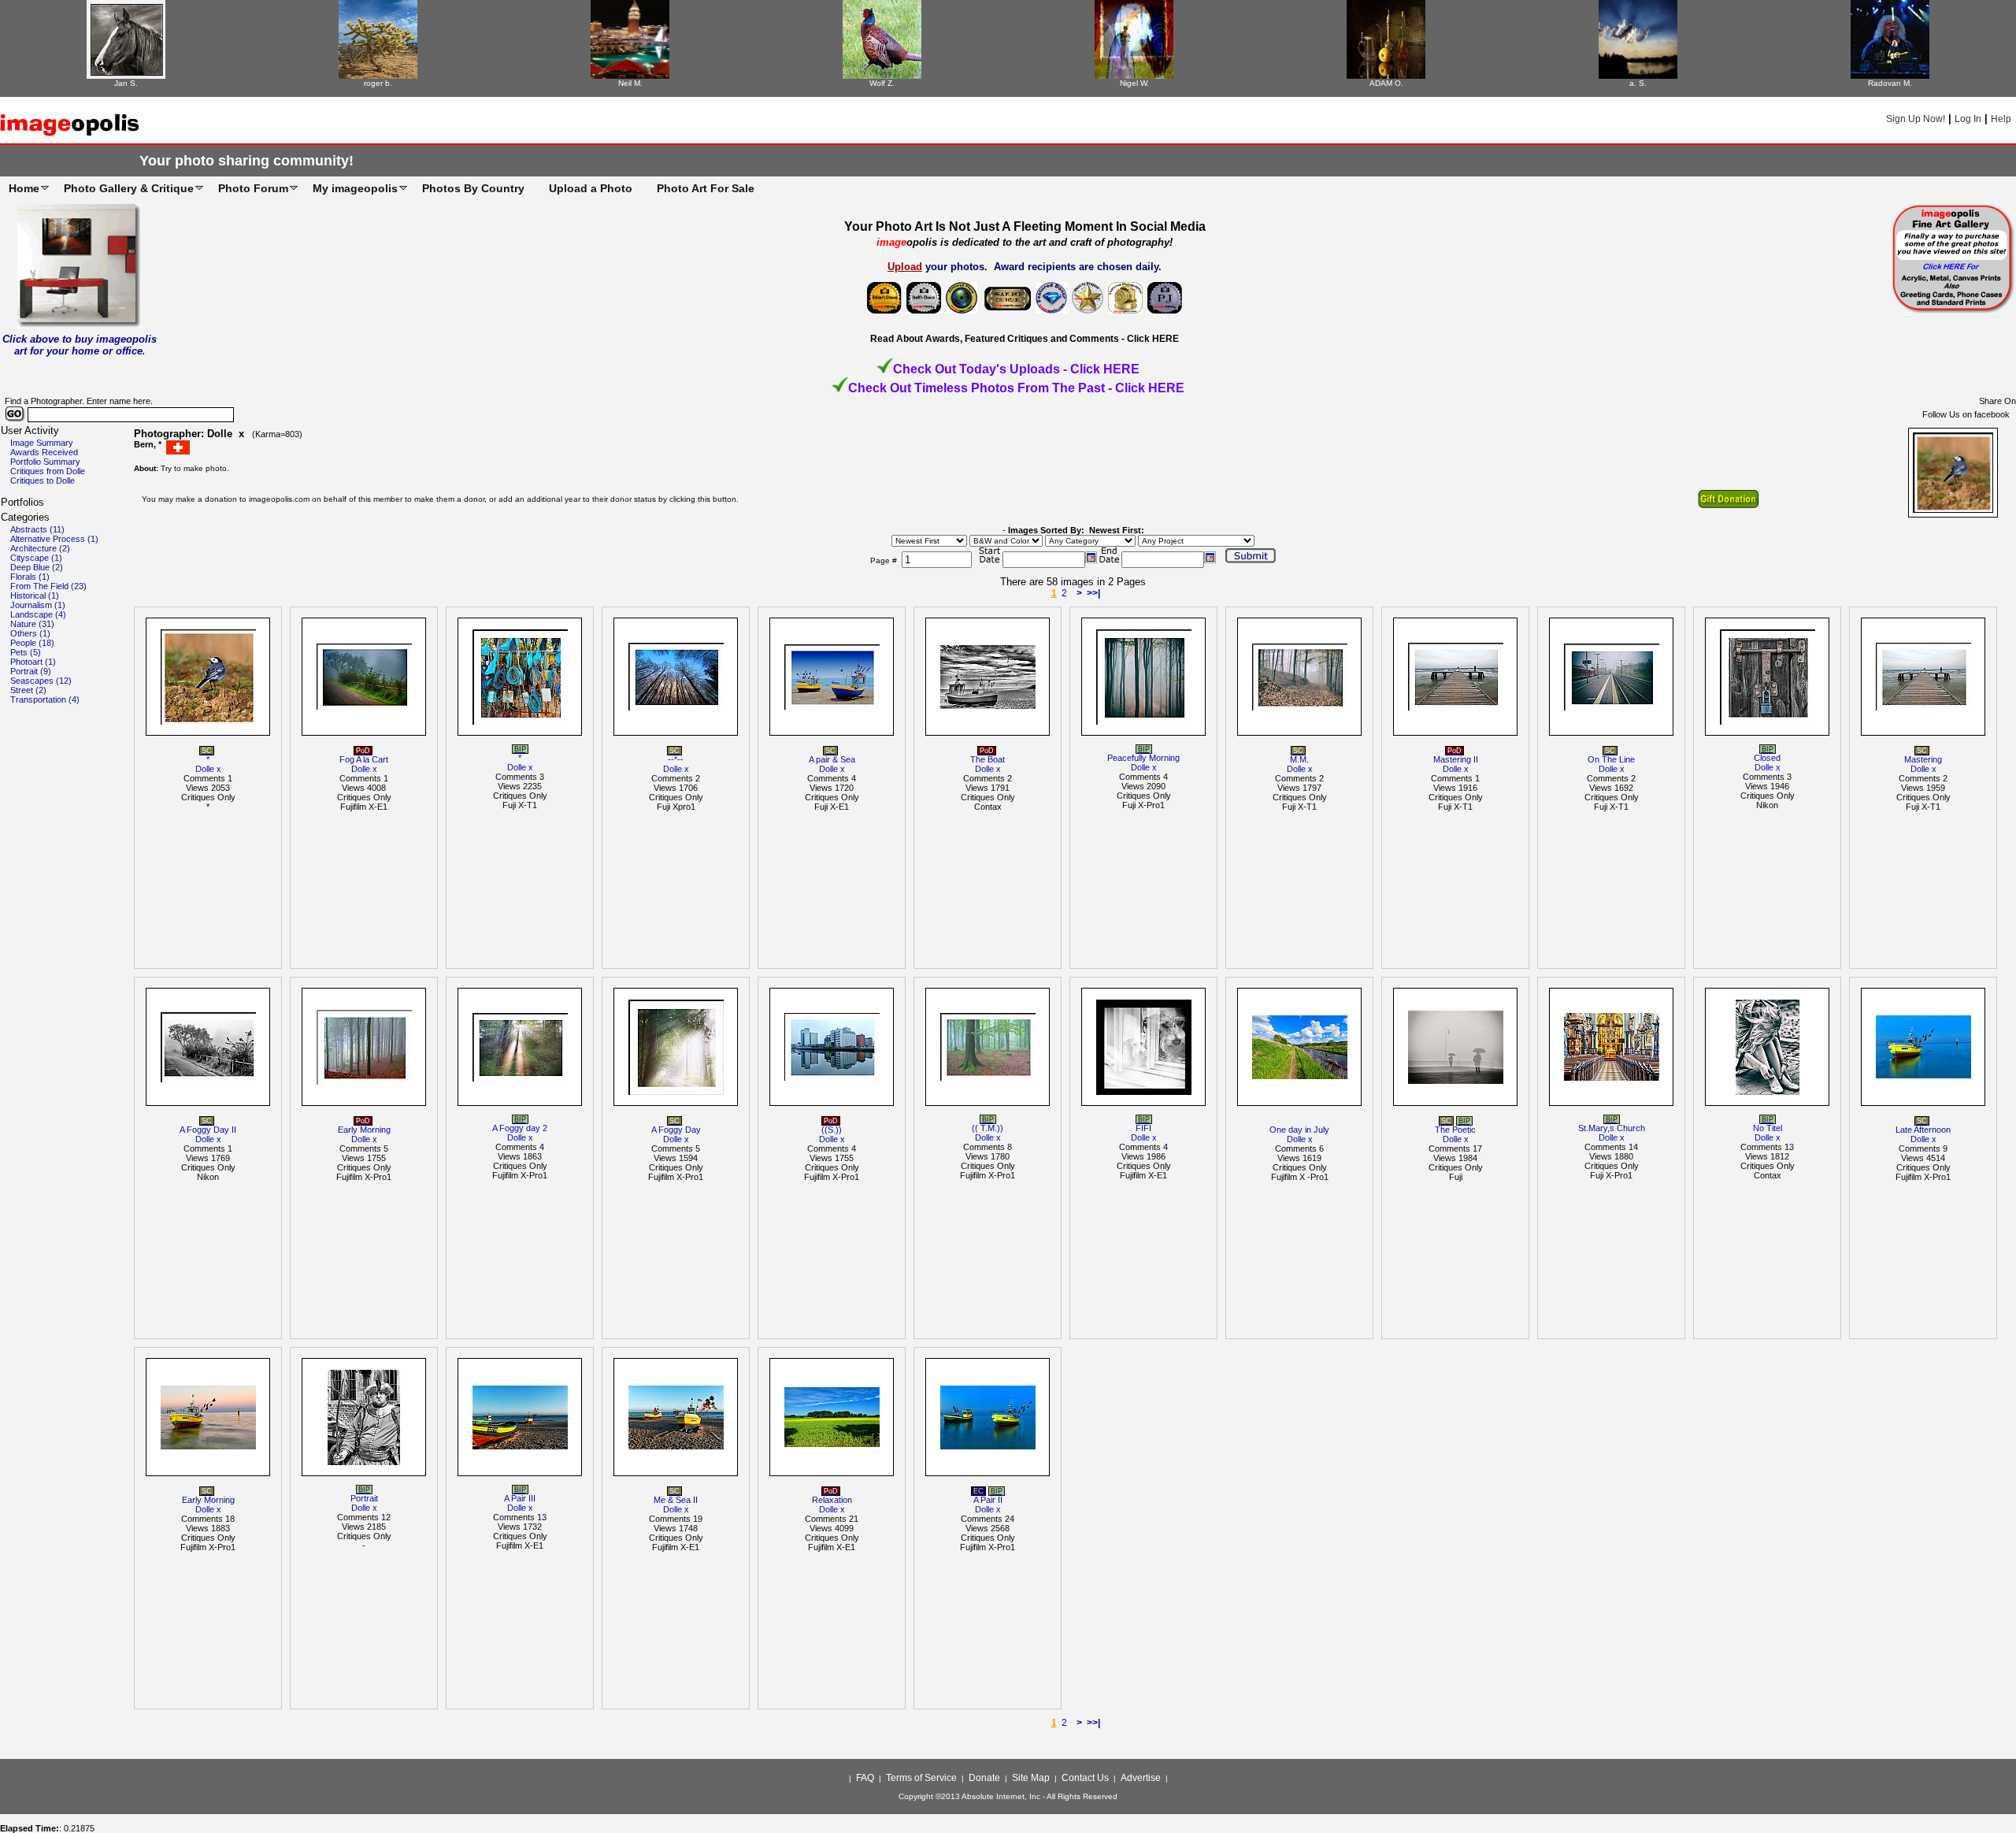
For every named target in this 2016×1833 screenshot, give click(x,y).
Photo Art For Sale (706, 188)
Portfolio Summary (45, 462)
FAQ (865, 1778)
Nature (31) (32, 624)
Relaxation (832, 1500)
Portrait (364, 1498)
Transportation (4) (45, 699)
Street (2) (28, 690)
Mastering (1923, 759)
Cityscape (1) (36, 558)
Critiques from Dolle (48, 471)
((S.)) (832, 1130)
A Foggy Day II (208, 1130)
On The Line (1611, 759)
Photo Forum (253, 188)
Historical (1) (35, 596)
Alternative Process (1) (54, 539)
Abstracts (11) (37, 529)
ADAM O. (1386, 83)
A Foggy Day (676, 1130)
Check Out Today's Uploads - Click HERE (1016, 369)
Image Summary (42, 443)
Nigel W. (1134, 83)
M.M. (1299, 759)
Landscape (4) (38, 614)
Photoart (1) (33, 662)
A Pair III (520, 1498)
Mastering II (1456, 759)
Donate (984, 1778)
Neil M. (630, 83)
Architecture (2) (40, 548)
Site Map (1031, 1778)
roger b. (378, 83)
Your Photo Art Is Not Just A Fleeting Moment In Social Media (1025, 226)
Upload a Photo (591, 188)
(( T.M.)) (988, 1128)
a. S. (1638, 83)
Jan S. (126, 83)
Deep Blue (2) (37, 567)
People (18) (32, 643)
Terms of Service (921, 1778)
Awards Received (44, 452)
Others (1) (30, 633)
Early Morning (364, 1130)
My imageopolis (355, 188)
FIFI (1143, 1128)
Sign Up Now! (1916, 119)
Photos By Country (473, 188)
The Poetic (1455, 1130)
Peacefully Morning (1143, 758)
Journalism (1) (38, 605)
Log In (1968, 119)
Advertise (1141, 1778)
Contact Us (1085, 1778)
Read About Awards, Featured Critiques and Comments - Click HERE (1025, 339)
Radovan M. (1890, 83)
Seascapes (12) (41, 681)
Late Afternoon (1923, 1130)
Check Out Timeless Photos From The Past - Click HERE (1016, 388)
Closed (1767, 758)
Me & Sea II (676, 1500)
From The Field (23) (48, 586)
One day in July (1299, 1130)
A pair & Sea (832, 759)
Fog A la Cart (364, 759)
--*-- (676, 759)
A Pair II (988, 1500)
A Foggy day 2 (520, 1128)
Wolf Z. (882, 83)
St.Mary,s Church (1612, 1128)
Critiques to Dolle (43, 481)
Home (24, 188)
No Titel (1768, 1128)
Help (2001, 119)
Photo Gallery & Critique (129, 188)
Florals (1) (30, 577)
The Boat (988, 759)
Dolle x (208, 769)
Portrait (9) (31, 671)
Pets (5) (26, 652)
